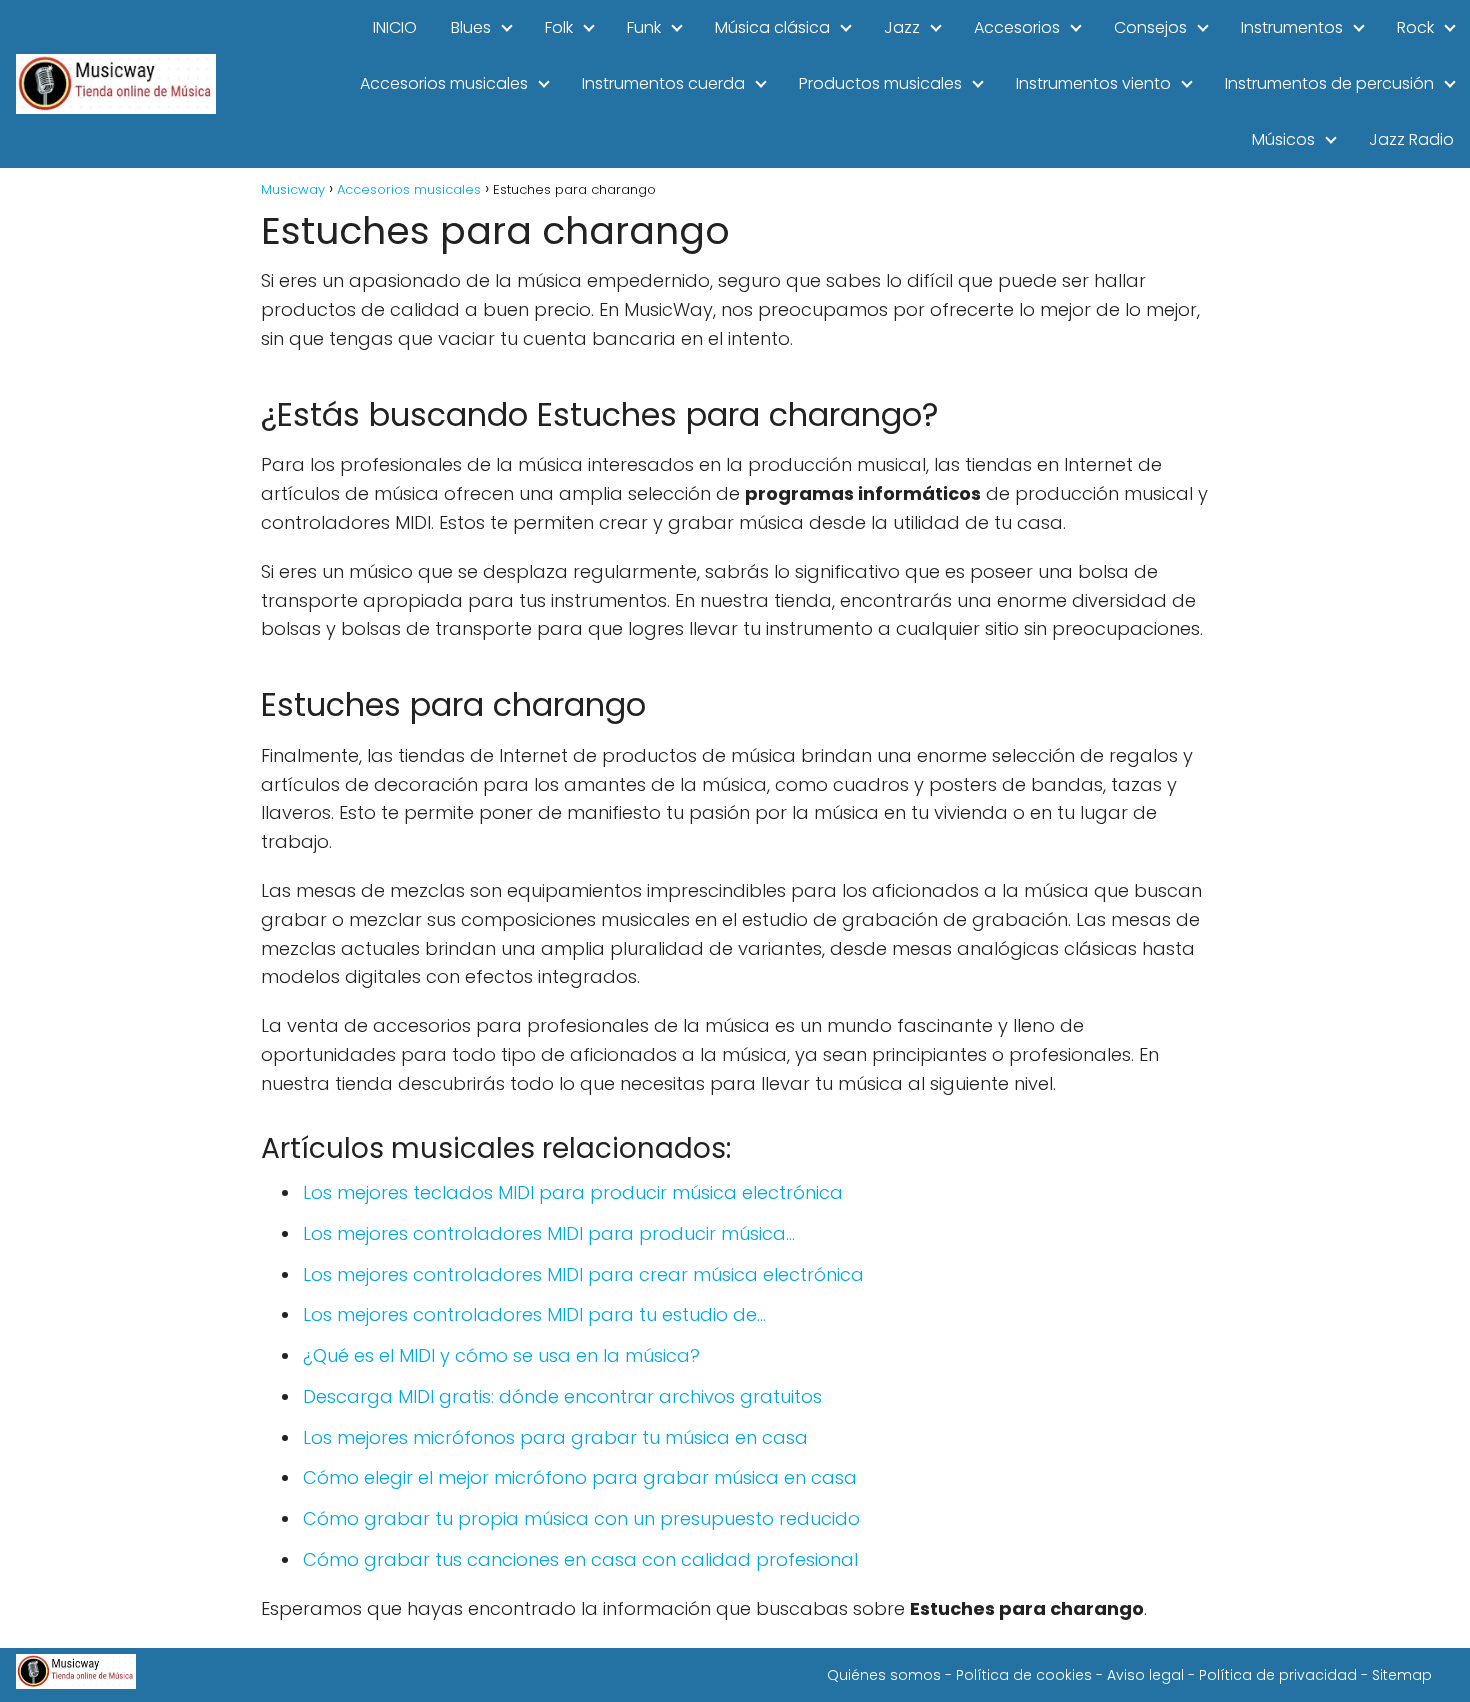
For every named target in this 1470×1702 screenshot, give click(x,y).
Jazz (902, 27)
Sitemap (1402, 1675)
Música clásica (772, 27)
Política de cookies (1024, 1675)
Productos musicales (880, 83)
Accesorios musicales (444, 83)
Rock (1415, 27)
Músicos (1283, 139)
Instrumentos (1292, 27)
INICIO (395, 27)
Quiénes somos (884, 1675)
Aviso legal (1145, 1675)
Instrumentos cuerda (663, 83)
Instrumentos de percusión (1329, 83)
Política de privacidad (1278, 1675)
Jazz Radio (1411, 139)
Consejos (1150, 27)
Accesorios (1017, 27)
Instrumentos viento (1093, 83)
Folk (559, 27)
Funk (644, 27)
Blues (471, 27)
